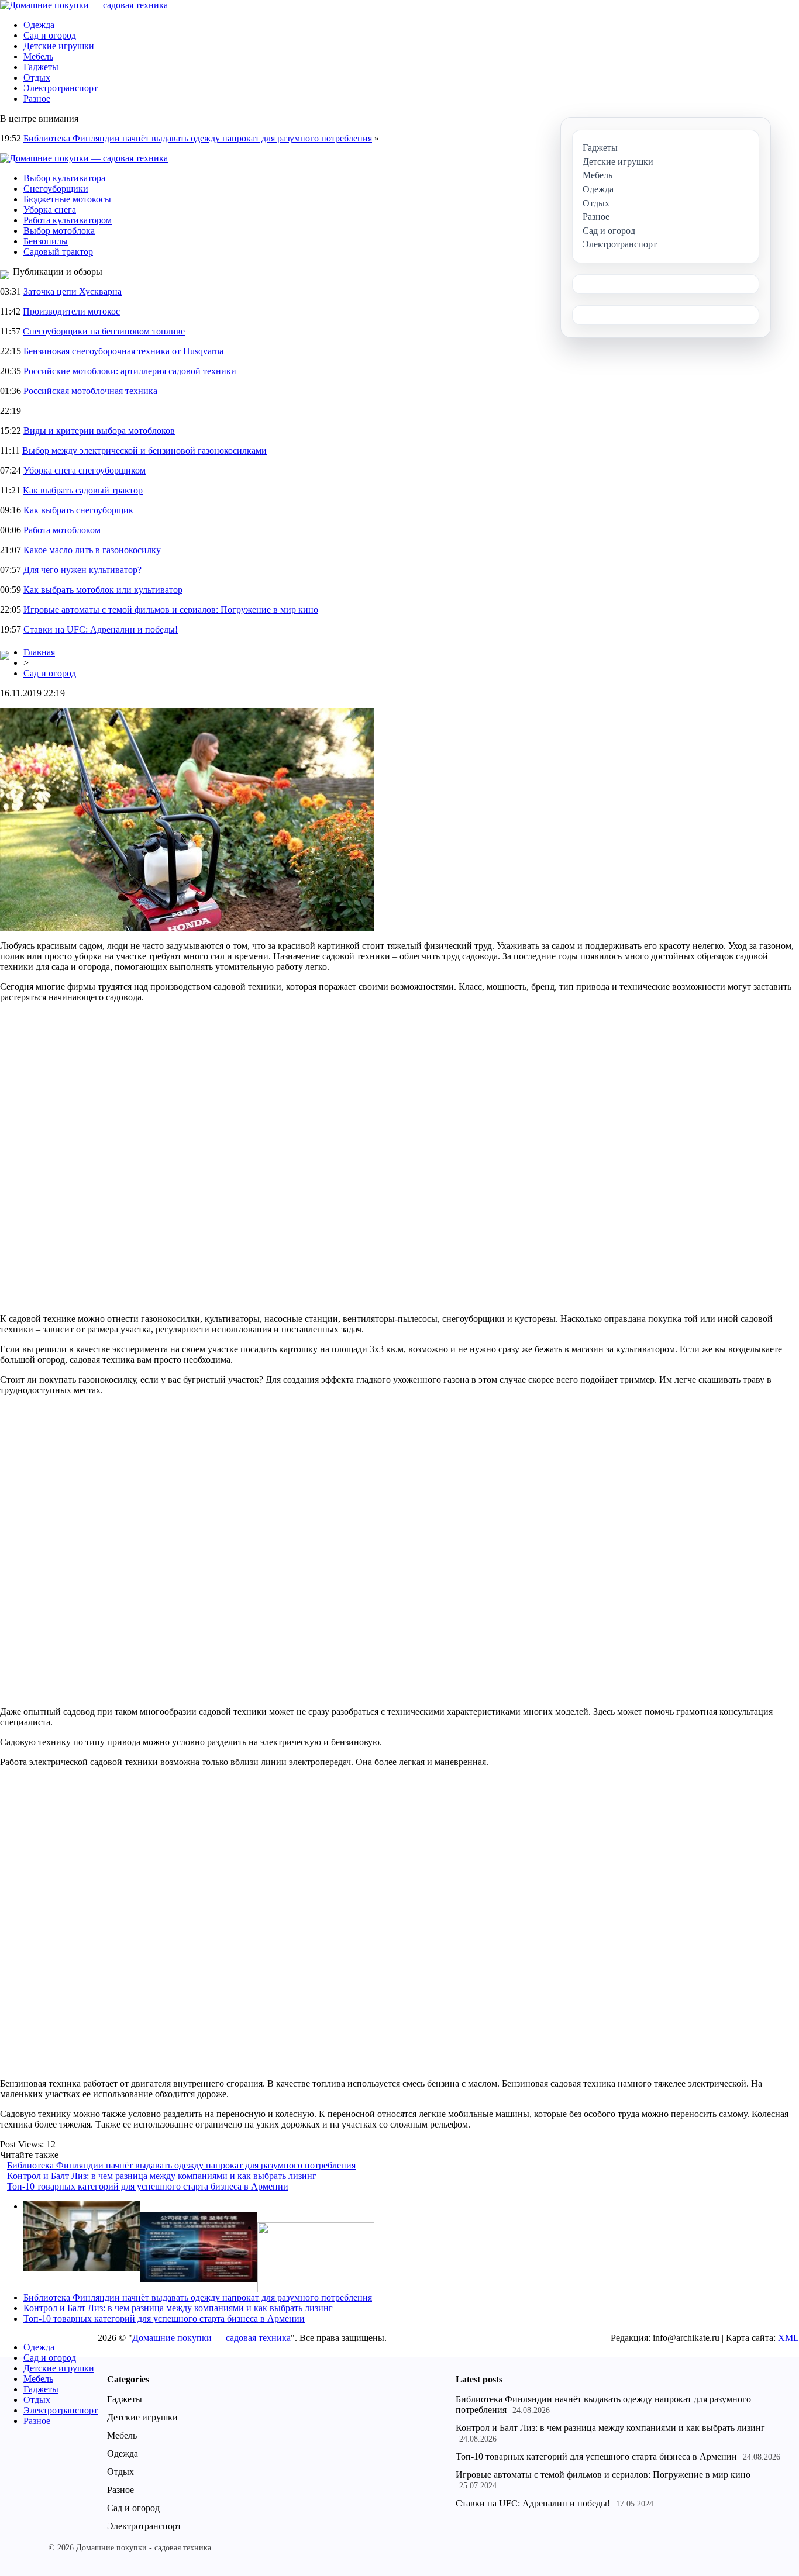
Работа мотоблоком (62, 530)
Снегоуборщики (56, 189)
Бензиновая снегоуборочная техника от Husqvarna (123, 351)
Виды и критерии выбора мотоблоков (99, 431)
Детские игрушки (59, 46)
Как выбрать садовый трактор (83, 490)
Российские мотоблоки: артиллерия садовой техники (130, 371)
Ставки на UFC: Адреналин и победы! (101, 629)
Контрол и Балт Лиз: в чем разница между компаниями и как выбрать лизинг (162, 2176)
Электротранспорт (61, 88)
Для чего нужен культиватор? (82, 570)
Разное (37, 99)
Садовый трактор (58, 252)
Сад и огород (50, 35)
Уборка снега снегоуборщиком (85, 470)
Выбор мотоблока (59, 231)
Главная (39, 652)
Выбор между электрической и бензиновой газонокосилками (144, 450)
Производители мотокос (71, 311)
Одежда (39, 25)
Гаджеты (41, 67)
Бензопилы (46, 241)
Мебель (38, 56)
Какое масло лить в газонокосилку (92, 550)
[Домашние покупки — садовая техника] (84, 5)
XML (788, 2338)
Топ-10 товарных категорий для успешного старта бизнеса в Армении (148, 2186)
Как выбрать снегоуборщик (78, 510)
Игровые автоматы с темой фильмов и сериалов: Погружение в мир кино (171, 610)
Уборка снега (50, 210)
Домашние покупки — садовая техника (211, 2338)
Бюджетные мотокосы (67, 199)
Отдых (37, 77)
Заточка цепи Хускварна (73, 291)
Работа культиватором (68, 220)
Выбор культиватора (64, 178)
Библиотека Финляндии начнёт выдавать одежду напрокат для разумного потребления (198, 138)
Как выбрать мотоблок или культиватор (103, 590)
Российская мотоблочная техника (90, 391)
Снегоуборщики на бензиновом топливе (104, 331)
